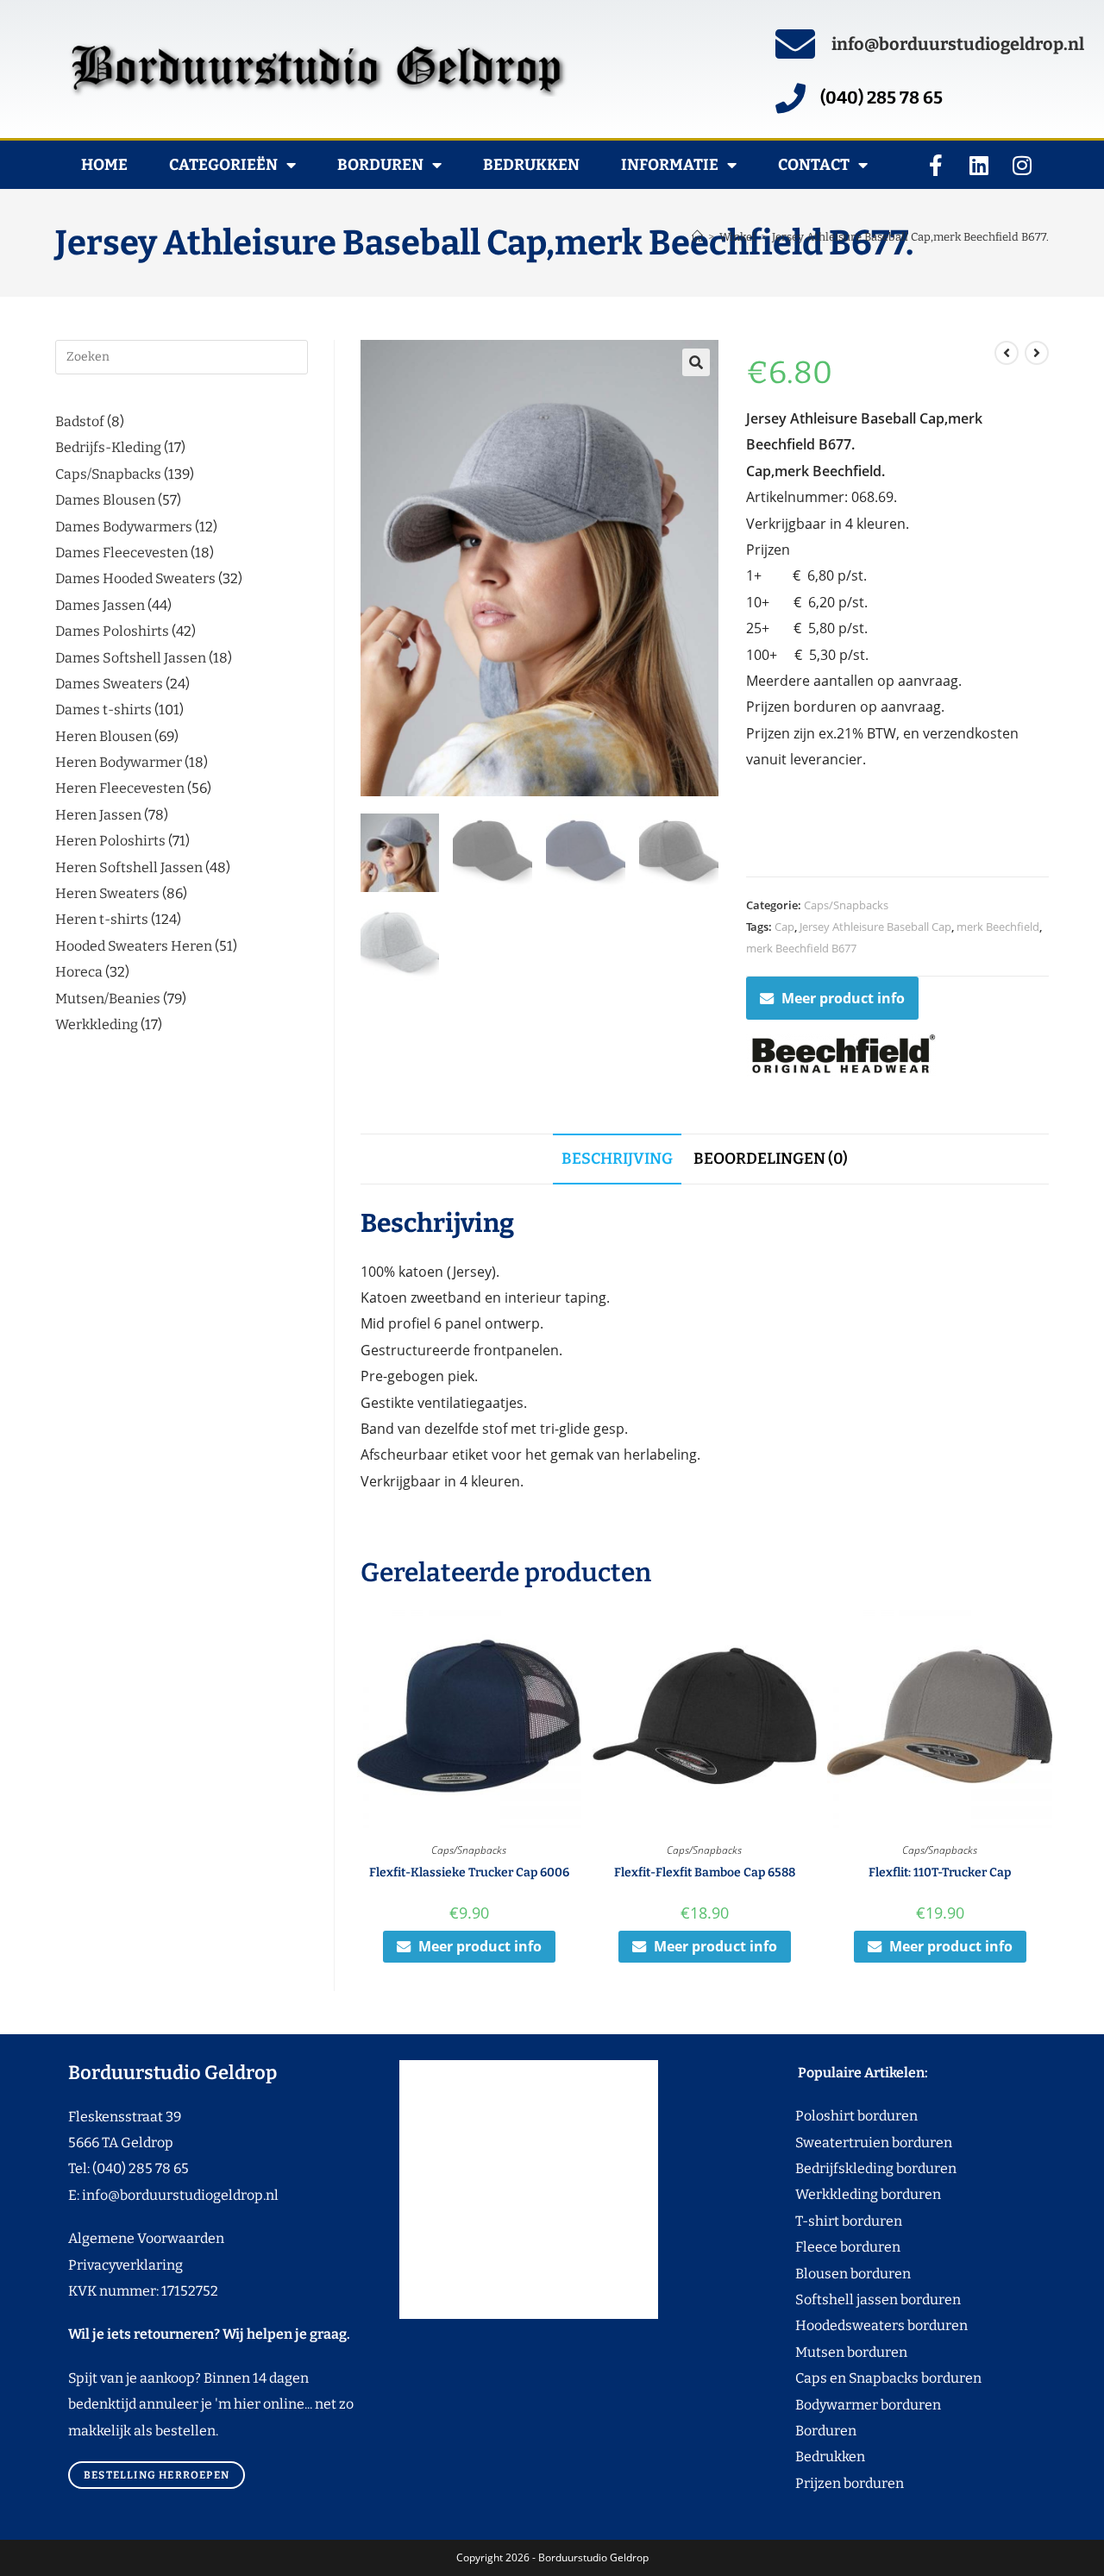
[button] (696, 362)
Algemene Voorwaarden (146, 2238)
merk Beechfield (998, 927)
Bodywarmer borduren (836, 2405)
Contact (814, 165)
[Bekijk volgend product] (1037, 353)
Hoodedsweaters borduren (849, 2325)
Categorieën (223, 165)
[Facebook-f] (936, 165)
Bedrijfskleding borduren (844, 2168)
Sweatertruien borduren (841, 2142)
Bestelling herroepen (157, 2475)
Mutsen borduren (845, 2352)
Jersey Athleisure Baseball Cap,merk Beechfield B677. (910, 237)
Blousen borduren (821, 2274)
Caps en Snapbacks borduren (856, 2378)
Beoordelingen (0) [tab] (771, 1159)
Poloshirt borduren (847, 2116)
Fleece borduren (815, 2247)
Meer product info (843, 998)
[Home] (697, 237)
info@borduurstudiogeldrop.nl (958, 44)
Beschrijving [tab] (617, 1159)
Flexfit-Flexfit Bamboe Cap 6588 (705, 1872)
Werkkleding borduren (836, 2194)
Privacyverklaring (125, 2265)
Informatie (670, 165)
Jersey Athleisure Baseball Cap (875, 927)
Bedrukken (531, 165)
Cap (784, 927)
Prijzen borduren (817, 2483)
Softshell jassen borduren (846, 2300)
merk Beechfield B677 (801, 948)
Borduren (380, 165)
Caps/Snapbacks (846, 905)
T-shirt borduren (816, 2221)
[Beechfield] (841, 1055)
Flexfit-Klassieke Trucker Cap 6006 (469, 1872)
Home (104, 165)
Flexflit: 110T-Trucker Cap (940, 1872)
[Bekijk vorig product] (1007, 353)
